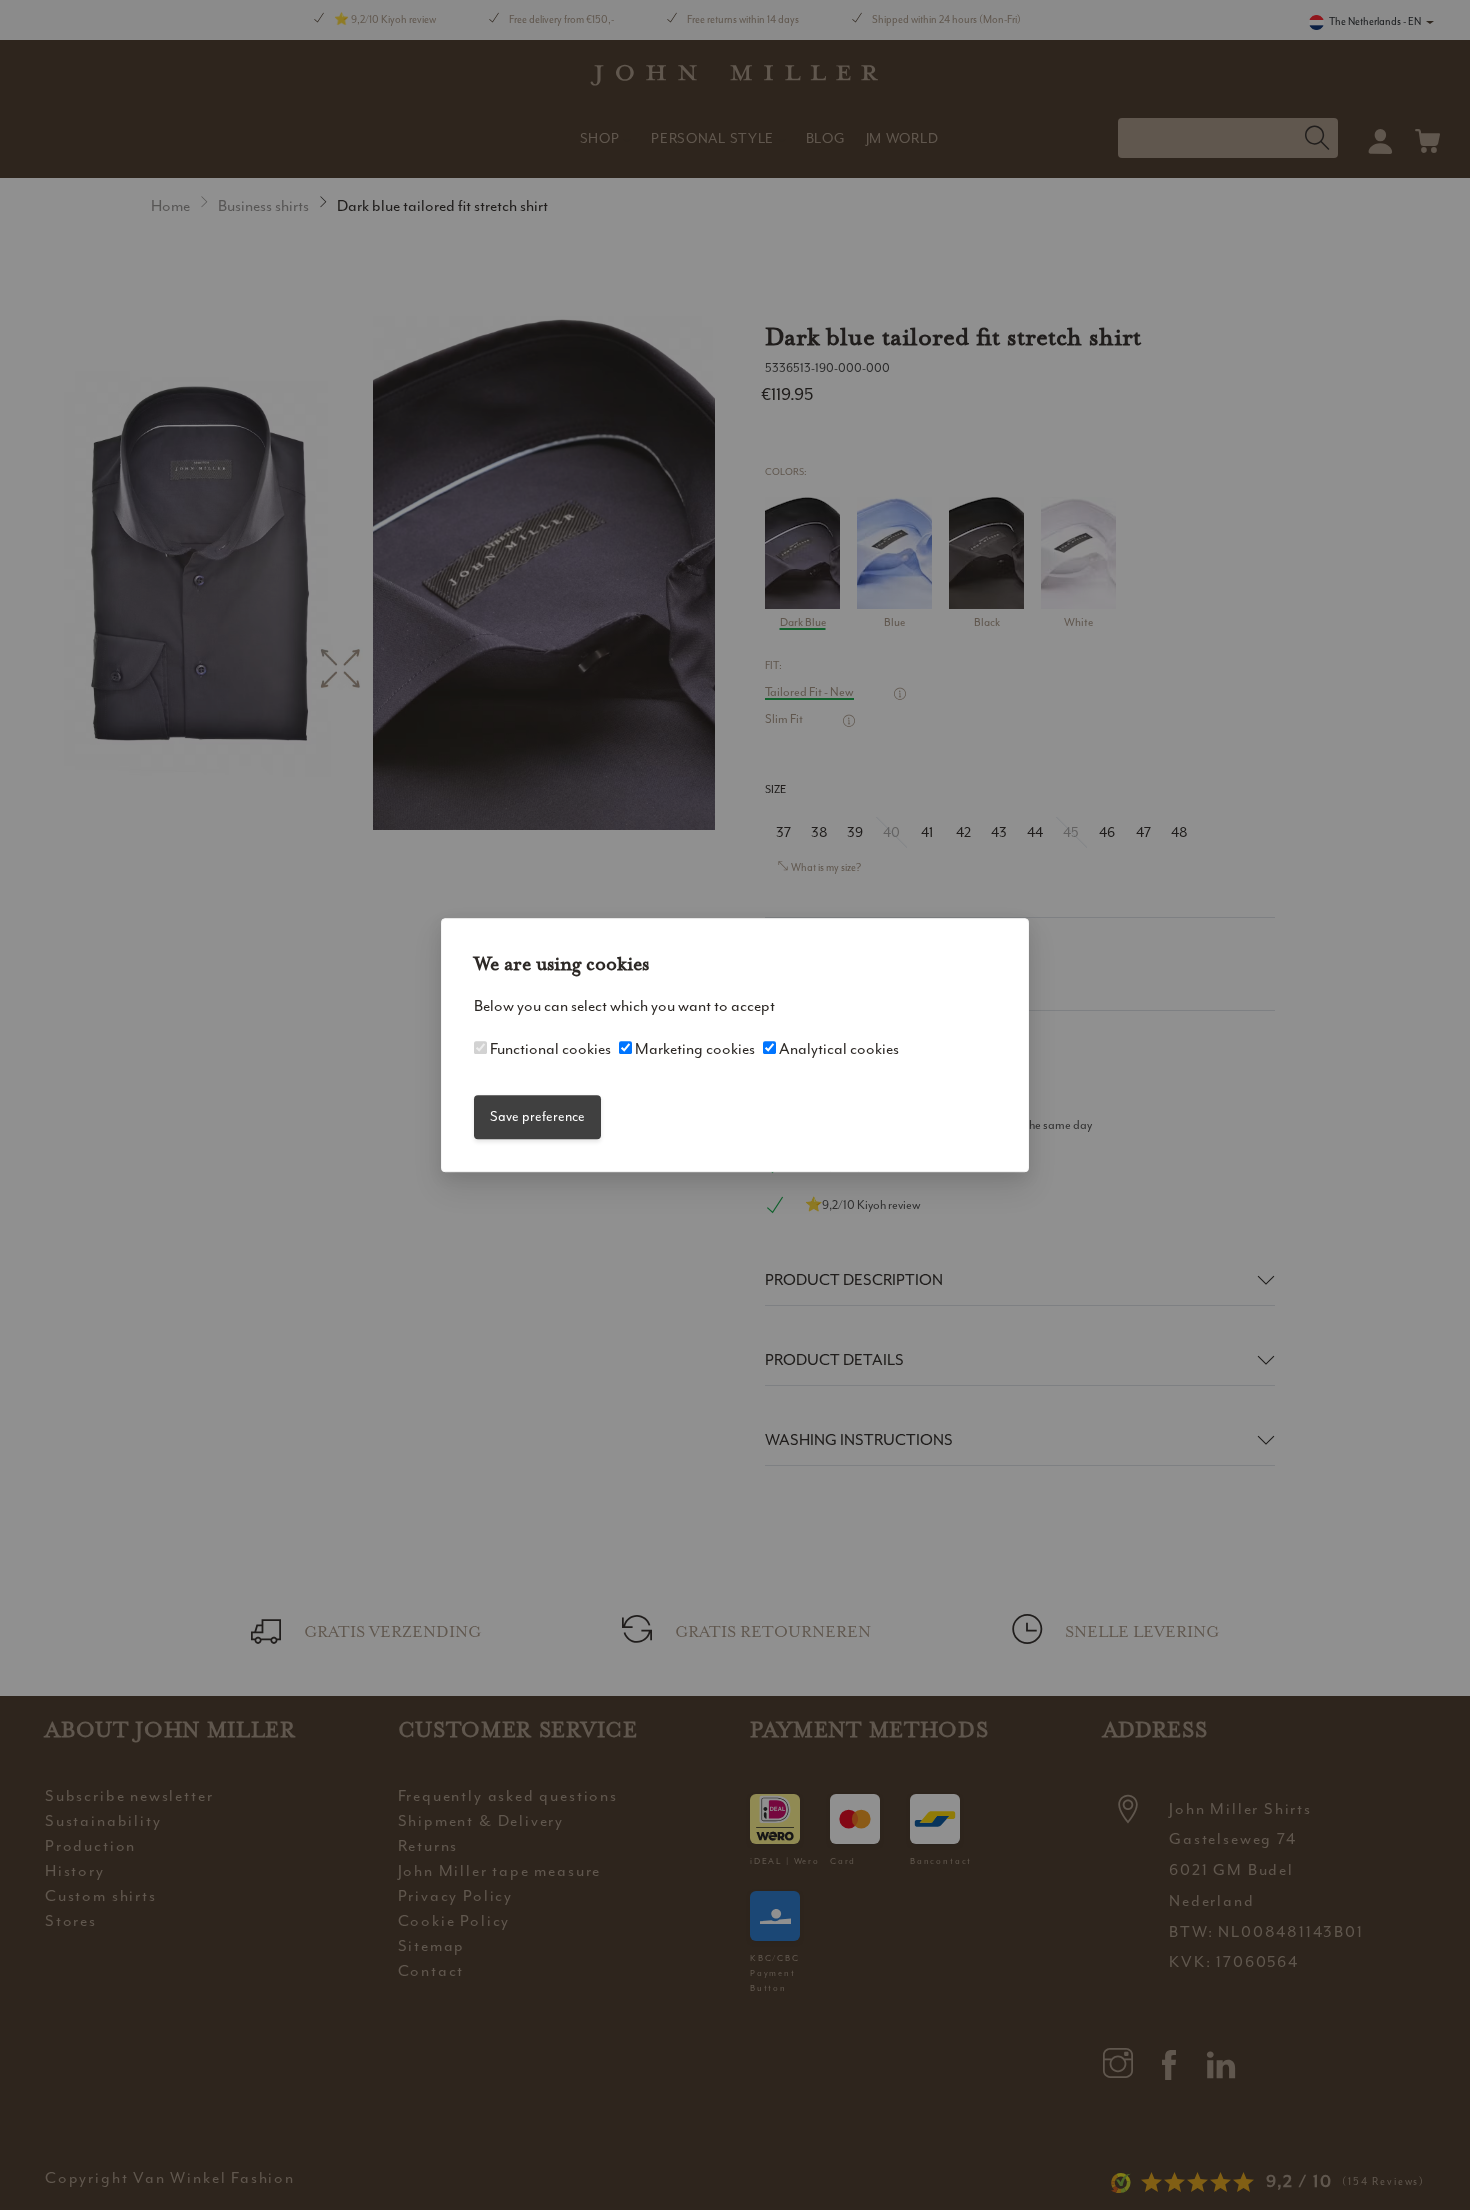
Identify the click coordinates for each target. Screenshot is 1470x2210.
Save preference (537, 1116)
